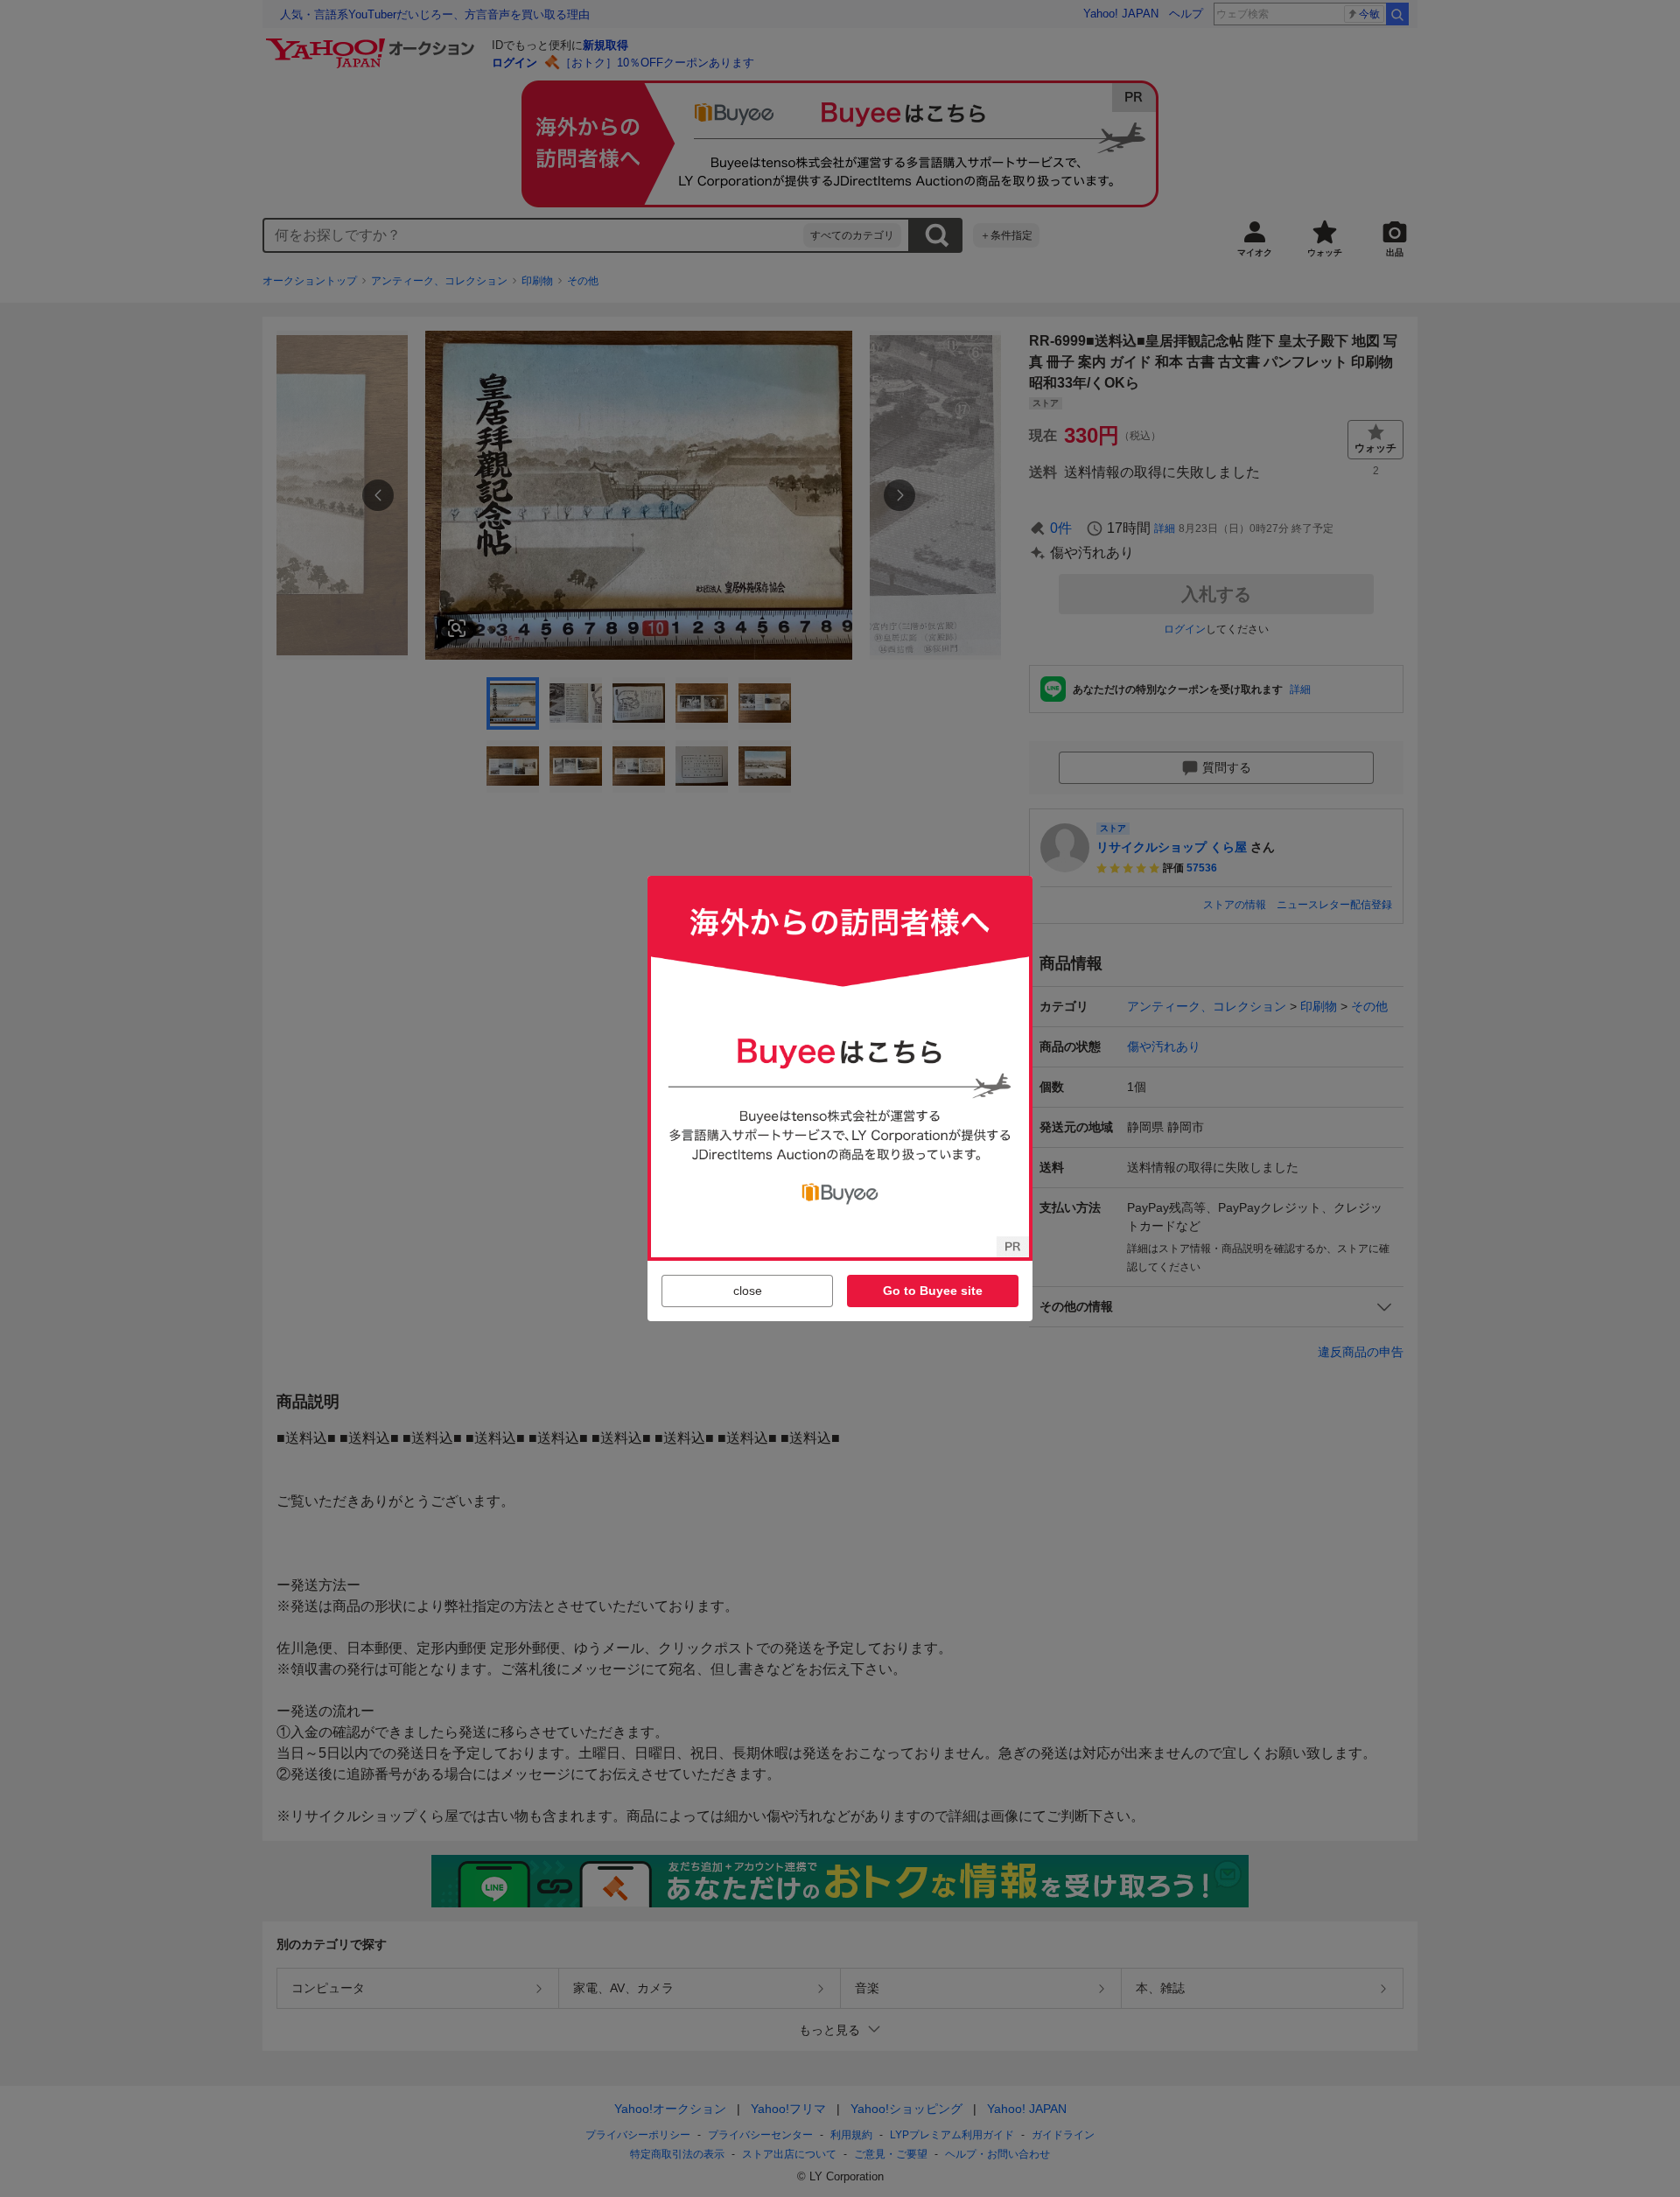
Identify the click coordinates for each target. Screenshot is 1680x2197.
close (748, 1291)
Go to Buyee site (933, 1291)
